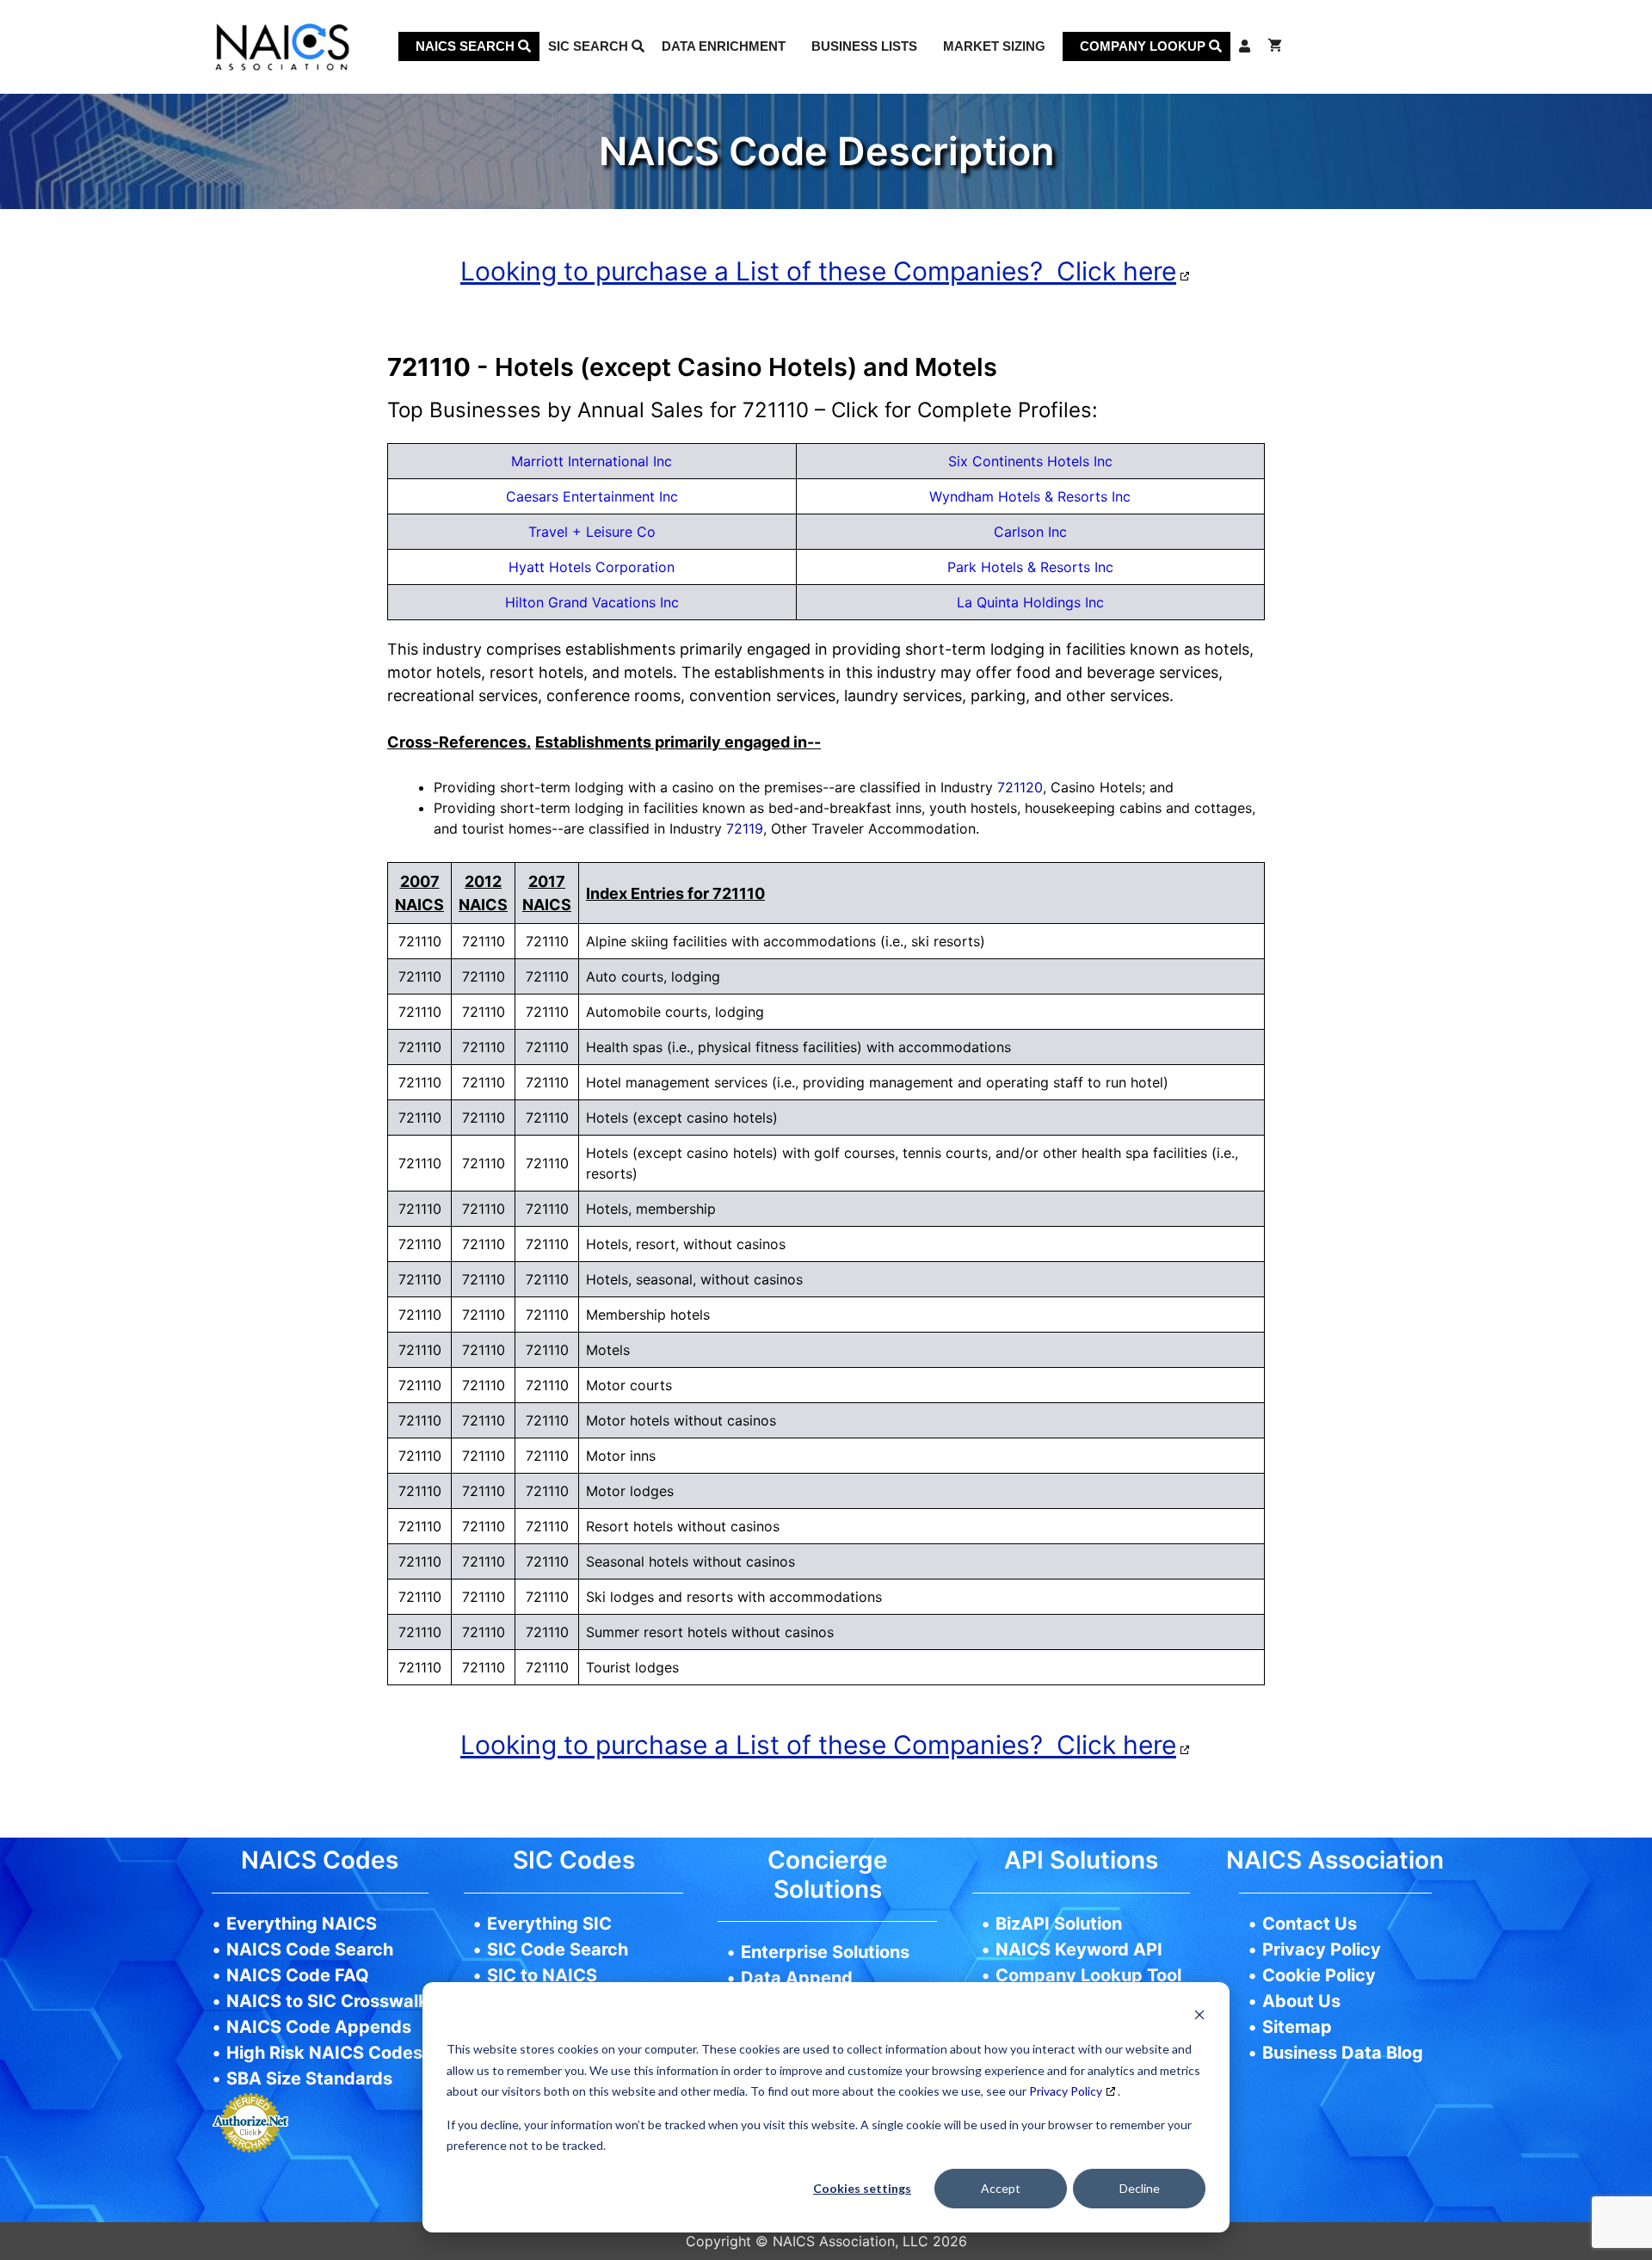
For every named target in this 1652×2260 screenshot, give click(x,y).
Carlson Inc (1030, 532)
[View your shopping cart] (1275, 46)
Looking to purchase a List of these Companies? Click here (818, 271)
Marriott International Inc (592, 461)
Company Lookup (1144, 46)
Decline (1140, 2188)
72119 (745, 828)
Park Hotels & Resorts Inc (1030, 567)
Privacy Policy (1066, 2091)
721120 (1020, 787)
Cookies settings (862, 2188)
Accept (1001, 2188)
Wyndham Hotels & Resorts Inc (1030, 496)
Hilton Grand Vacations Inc (592, 602)
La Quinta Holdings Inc (1030, 602)
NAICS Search (467, 46)
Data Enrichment (724, 46)
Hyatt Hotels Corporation (592, 567)
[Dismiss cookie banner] (1199, 2017)
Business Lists (864, 46)
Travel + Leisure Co (592, 532)
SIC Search (590, 46)
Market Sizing (994, 46)
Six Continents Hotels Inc (1030, 461)
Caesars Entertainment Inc (592, 496)
